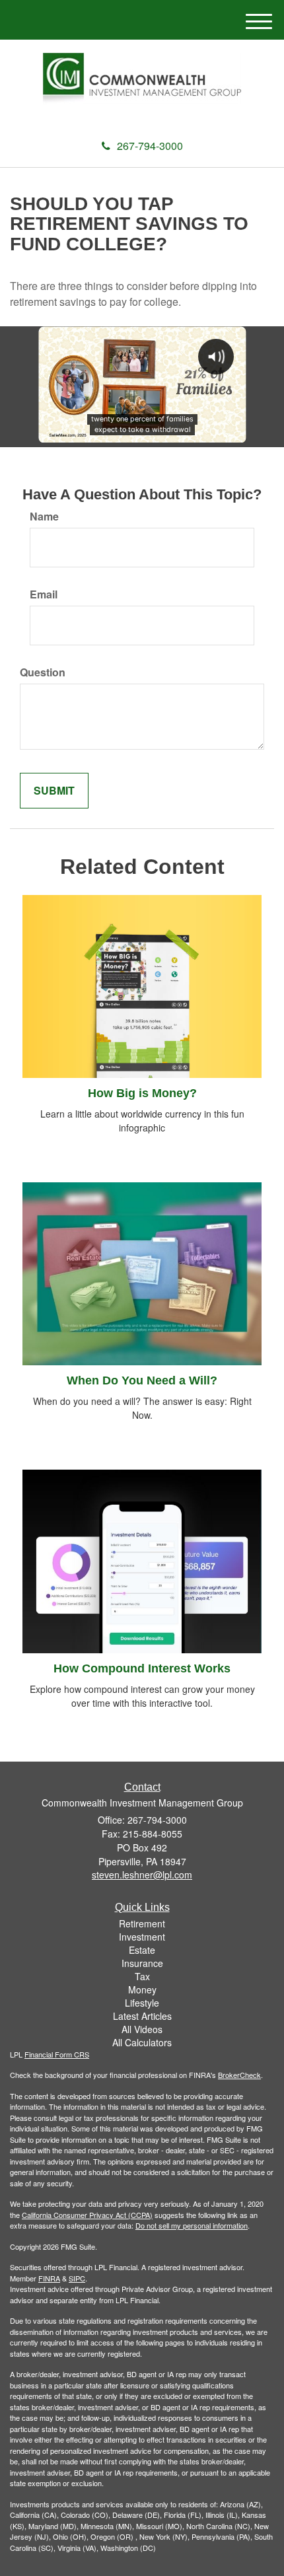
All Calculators (142, 2042)
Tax (142, 1976)
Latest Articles (142, 2016)
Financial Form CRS (57, 2054)
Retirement (142, 1923)
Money (142, 1989)
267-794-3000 (150, 146)
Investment (142, 1937)
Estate (142, 1950)
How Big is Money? (142, 1093)
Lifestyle (142, 2003)
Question (43, 672)
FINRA (49, 2278)
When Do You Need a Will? (142, 1380)
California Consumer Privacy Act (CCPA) (87, 2215)
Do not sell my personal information (192, 2225)
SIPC (77, 2278)
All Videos (142, 2029)
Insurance (142, 1963)
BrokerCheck (239, 2075)
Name (44, 517)
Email (44, 594)
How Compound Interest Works (142, 1668)
